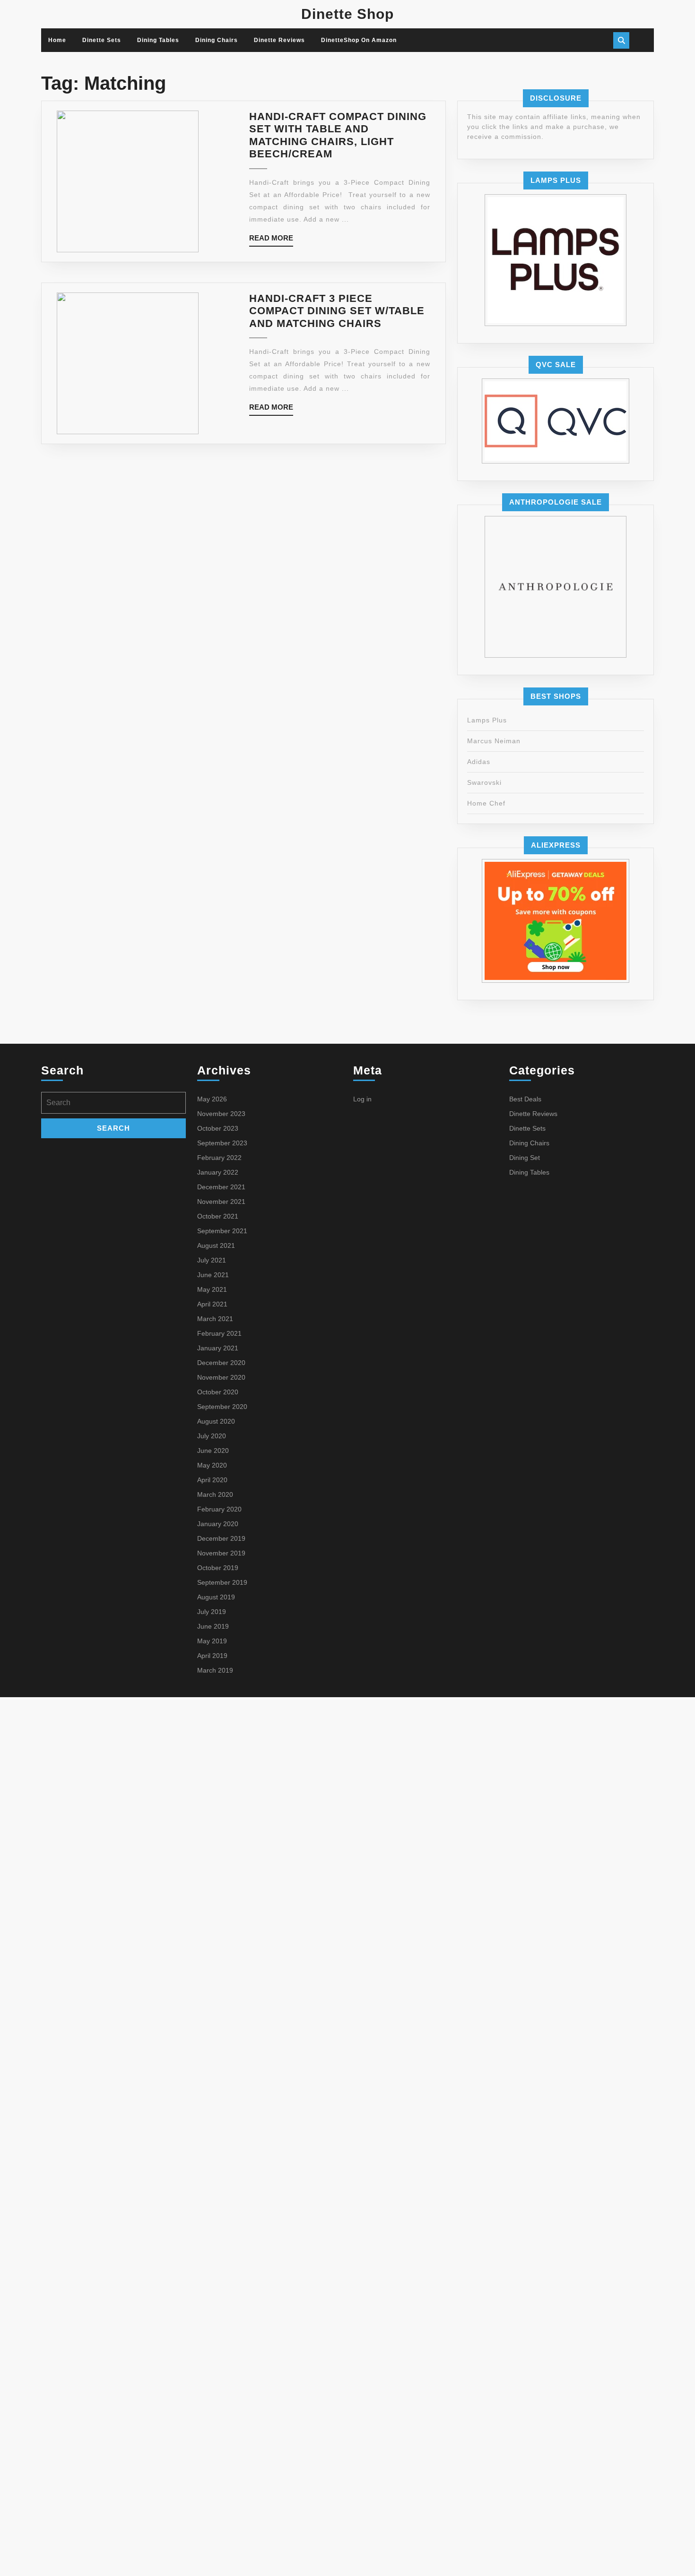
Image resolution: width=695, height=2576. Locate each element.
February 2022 (219, 1158)
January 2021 (218, 1348)
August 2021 (216, 1245)
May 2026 (212, 1099)
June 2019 (213, 1626)
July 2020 (212, 1436)
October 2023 (218, 1128)
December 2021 (221, 1187)
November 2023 (221, 1114)
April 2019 (212, 1656)
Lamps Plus (487, 720)
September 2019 (222, 1582)
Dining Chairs (217, 40)
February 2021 (219, 1333)
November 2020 (221, 1377)
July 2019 (212, 1612)
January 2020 (218, 1524)
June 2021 (213, 1275)
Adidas (479, 762)
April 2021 (212, 1304)
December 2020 (221, 1363)
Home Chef (486, 803)
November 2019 (221, 1553)
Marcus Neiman (494, 741)
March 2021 (215, 1319)
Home (57, 40)
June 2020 (213, 1451)
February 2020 (219, 1509)
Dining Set (525, 1158)
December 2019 (221, 1538)
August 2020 (216, 1421)
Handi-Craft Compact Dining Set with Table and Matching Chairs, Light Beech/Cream (338, 135)
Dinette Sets (102, 40)
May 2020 (212, 1465)
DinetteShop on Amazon (359, 40)
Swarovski (484, 782)
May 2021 (212, 1289)
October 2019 (218, 1568)
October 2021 (218, 1216)
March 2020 (215, 1494)
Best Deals (525, 1099)
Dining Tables (158, 40)
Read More (271, 240)
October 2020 (218, 1392)
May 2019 (212, 1641)
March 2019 (215, 1670)
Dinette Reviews (279, 40)
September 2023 (222, 1143)
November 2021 (221, 1202)
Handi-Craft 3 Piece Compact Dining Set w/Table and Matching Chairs (337, 311)
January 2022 (218, 1172)
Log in (362, 1099)
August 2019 (216, 1597)
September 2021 (222, 1231)
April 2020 (212, 1480)
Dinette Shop (347, 14)
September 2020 (222, 1407)
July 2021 (212, 1260)
